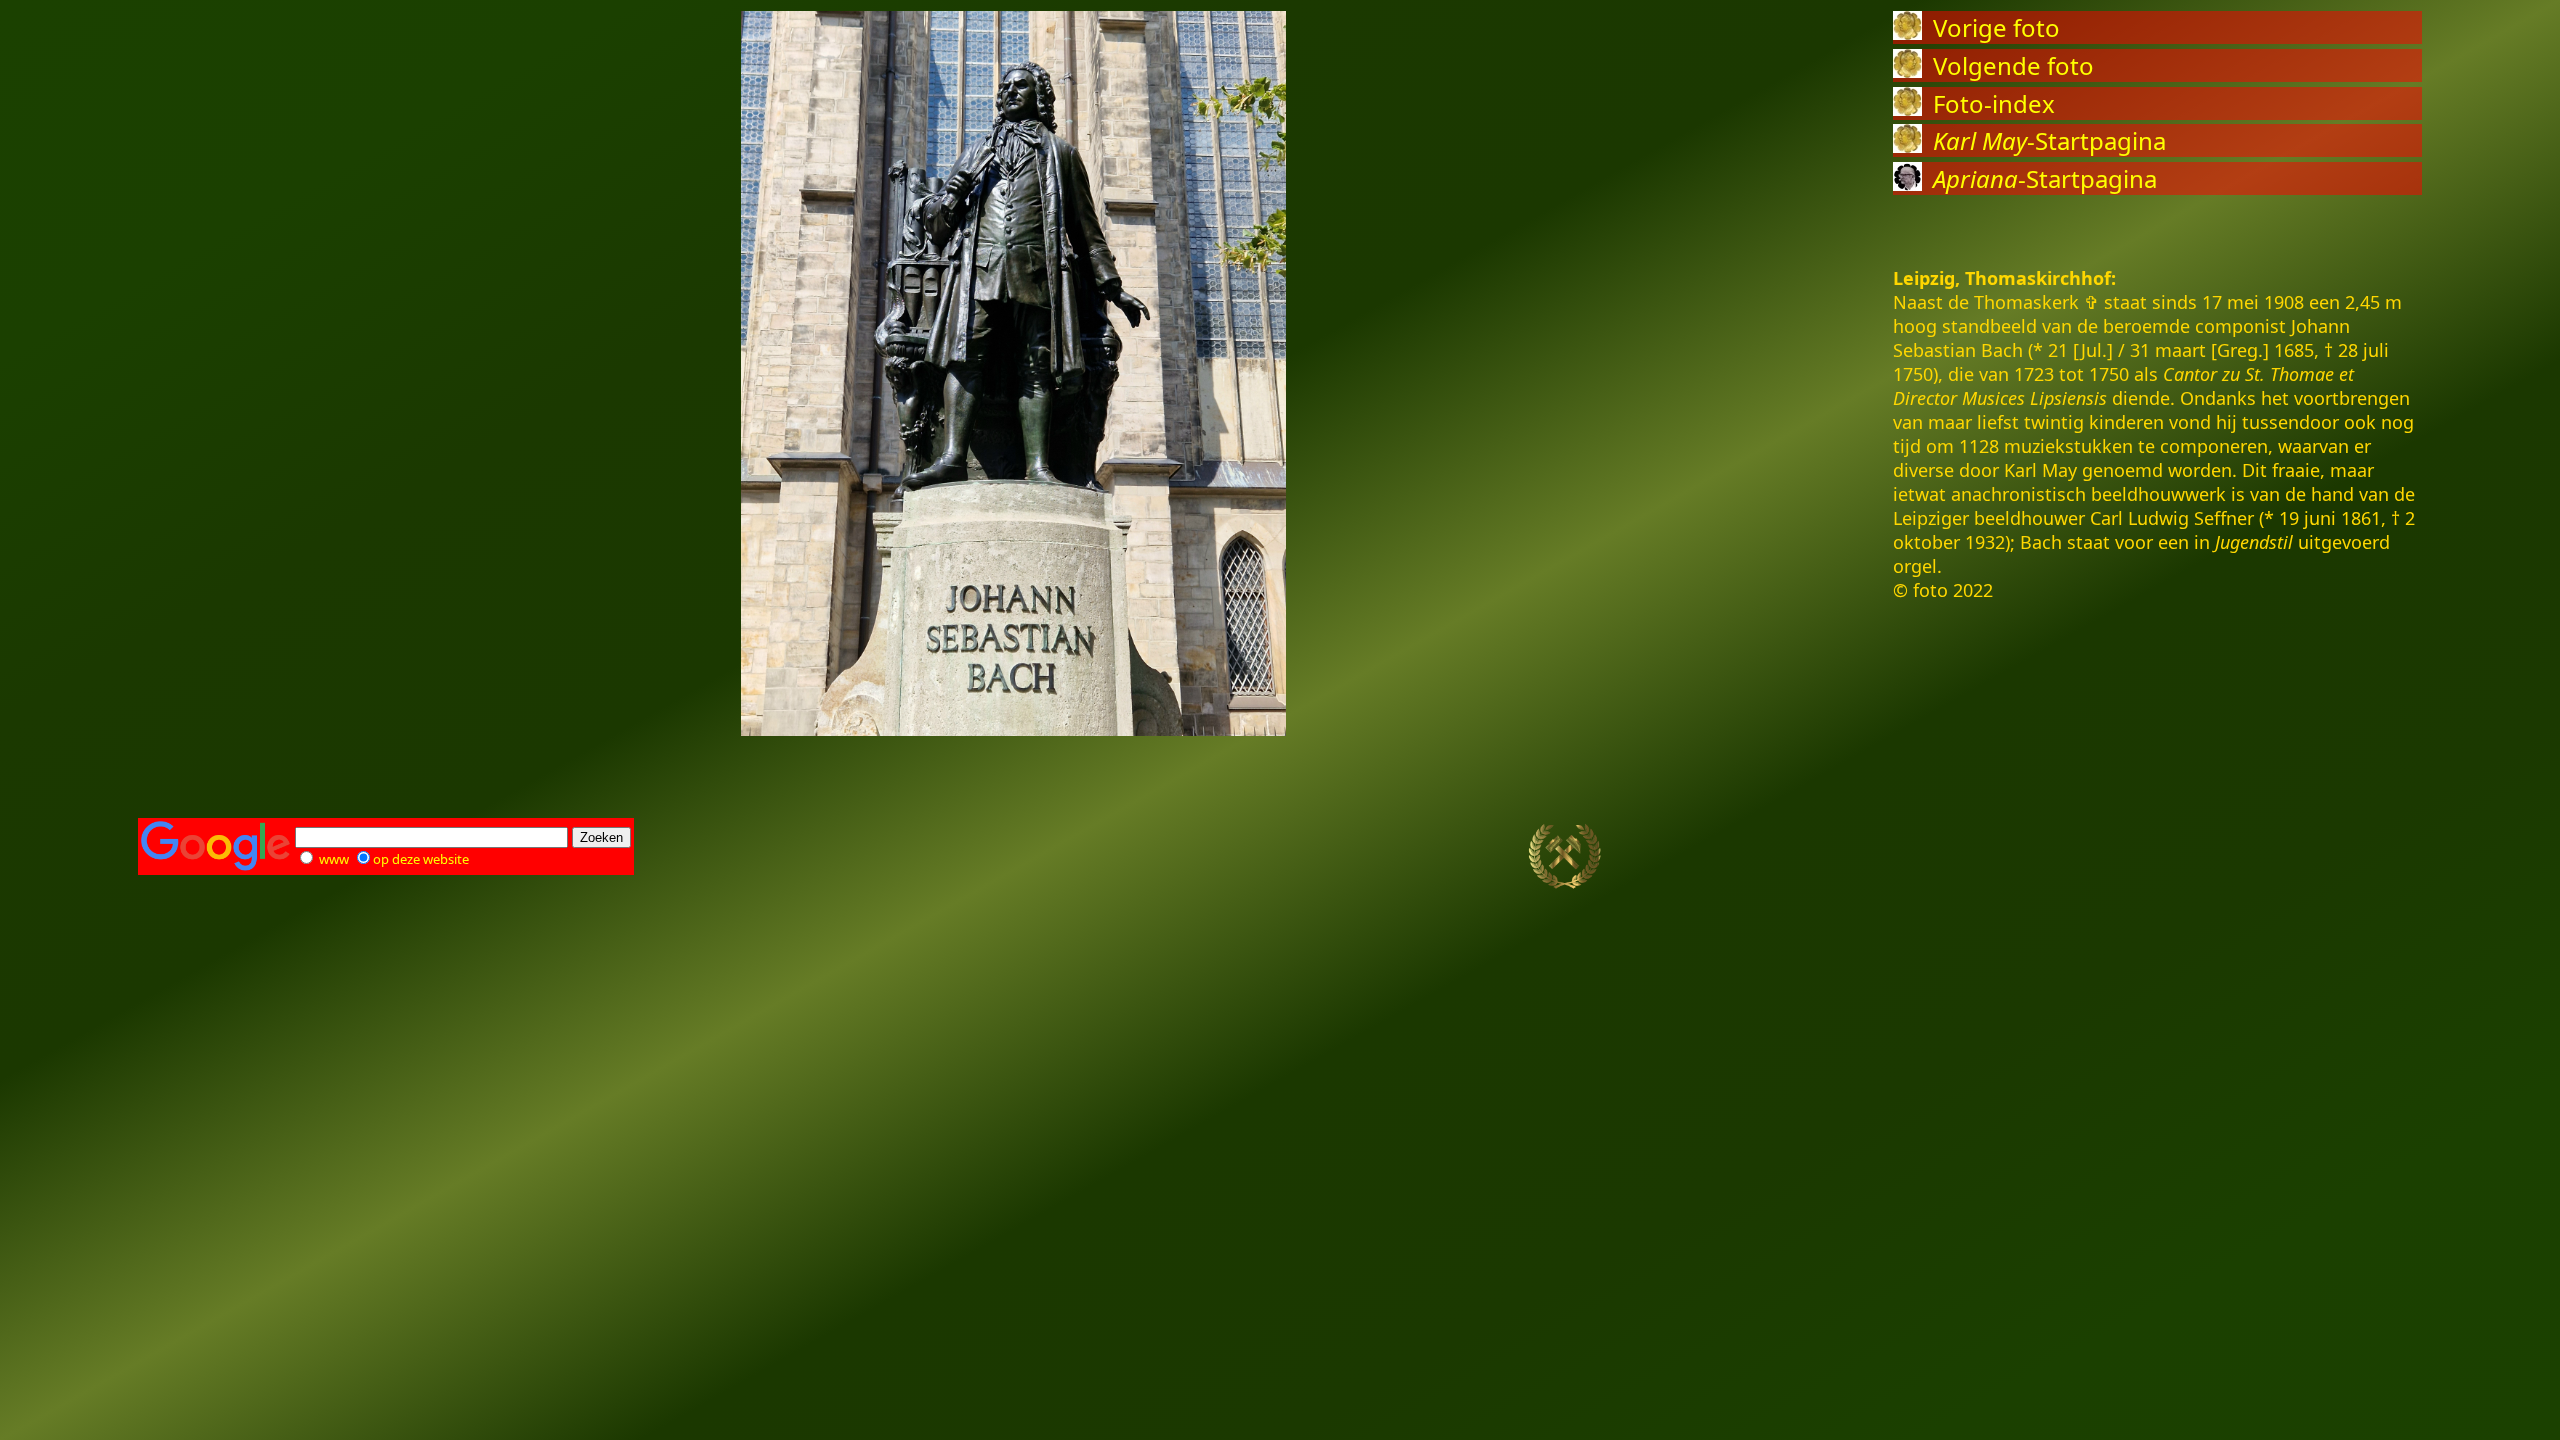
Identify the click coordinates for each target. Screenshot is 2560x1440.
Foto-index (1994, 103)
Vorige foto (1996, 27)
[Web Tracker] (2387, 857)
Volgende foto (2013, 65)
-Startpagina (2049, 140)
